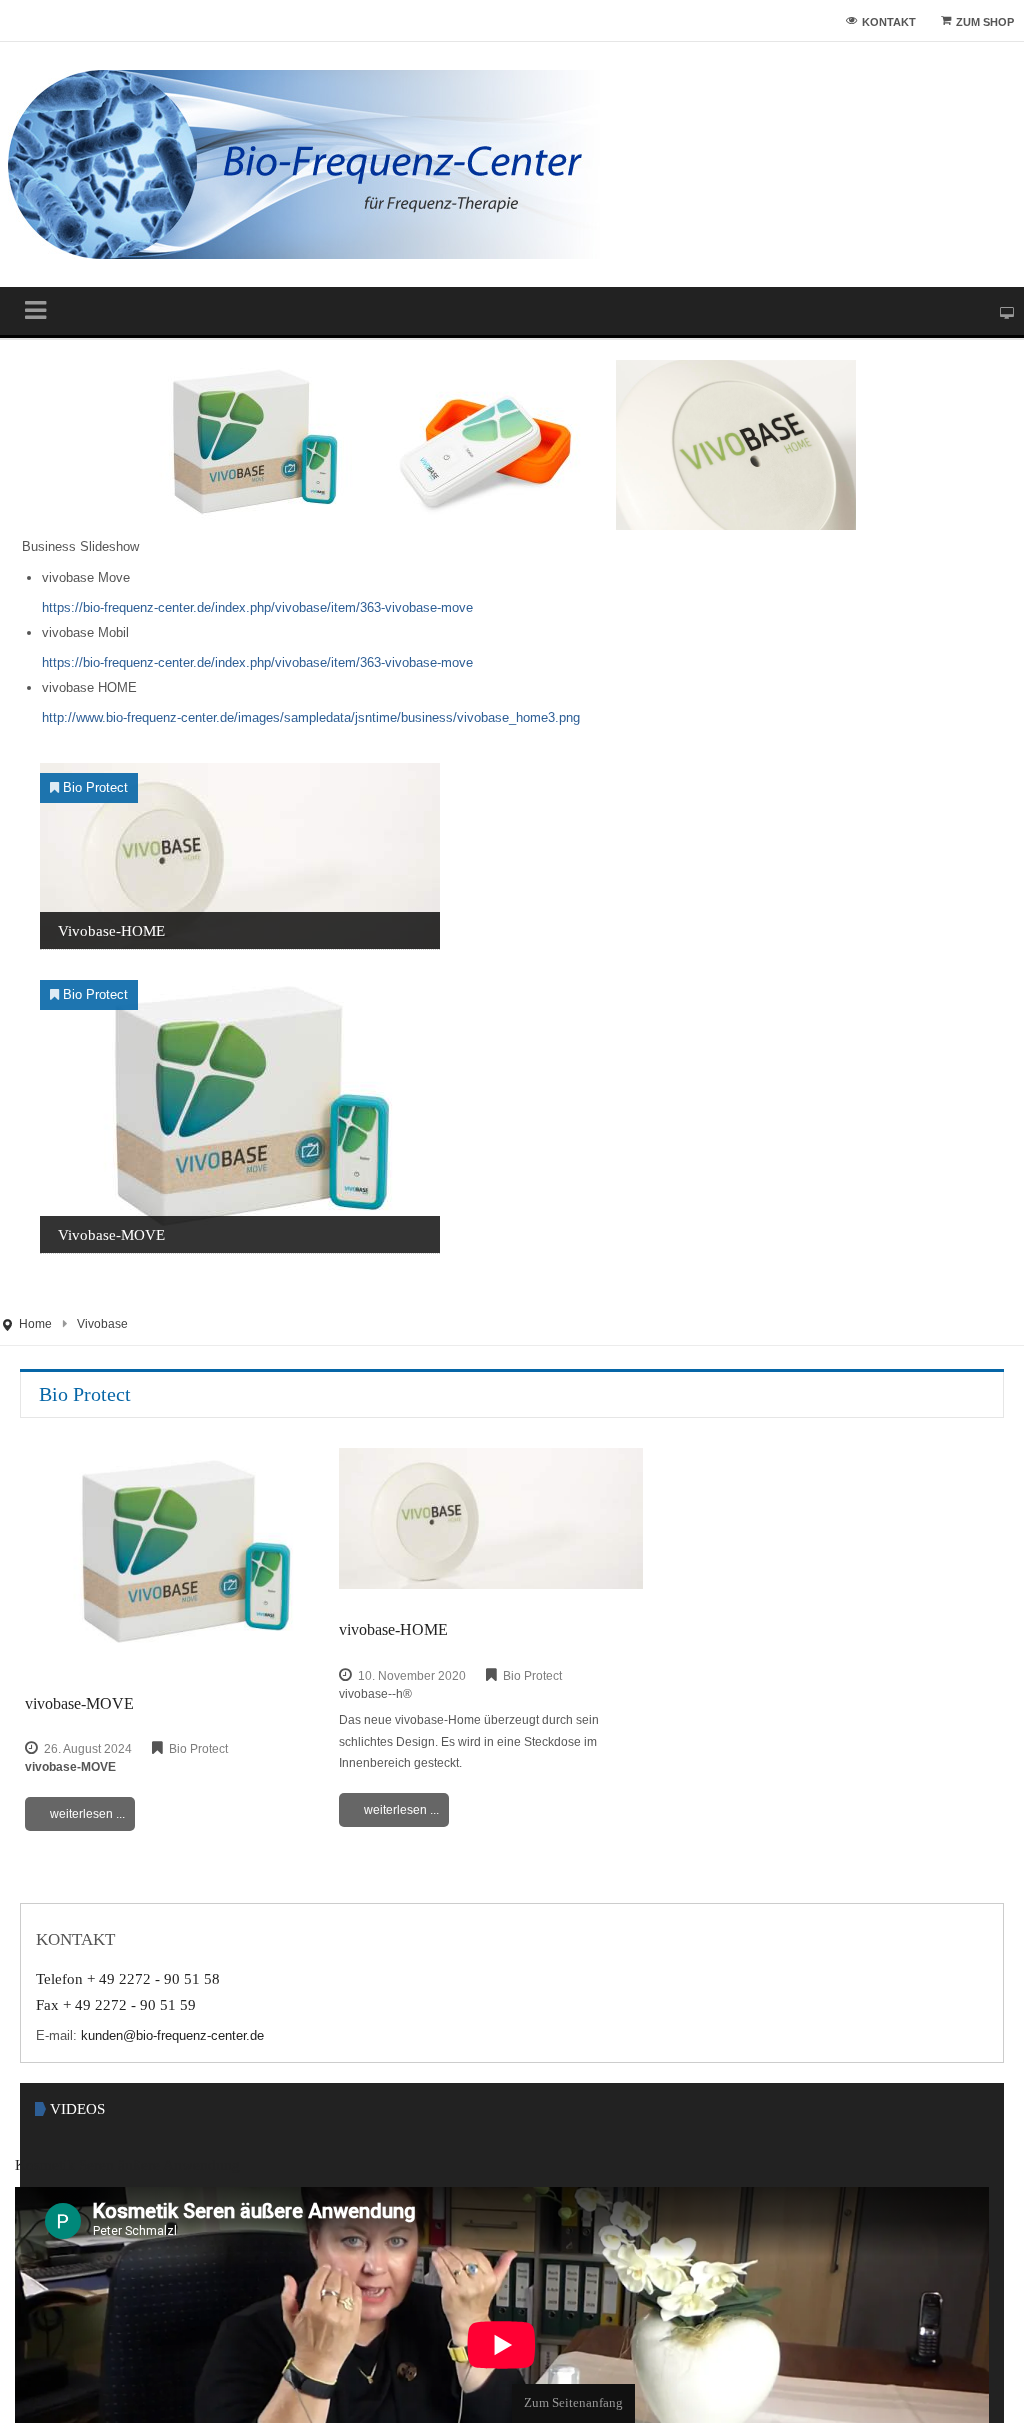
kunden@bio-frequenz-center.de (177, 2047)
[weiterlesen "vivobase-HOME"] (240, 859)
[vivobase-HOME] (491, 1524)
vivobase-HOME (111, 935)
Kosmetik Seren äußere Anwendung (141, 2179)
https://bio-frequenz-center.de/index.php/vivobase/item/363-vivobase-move (280, 612)
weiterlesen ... (87, 1820)
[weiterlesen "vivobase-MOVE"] (240, 1115)
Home (36, 1329)
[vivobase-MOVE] (177, 1561)
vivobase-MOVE (111, 1239)
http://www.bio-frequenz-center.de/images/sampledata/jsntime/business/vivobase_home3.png (339, 722)
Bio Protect (98, 792)
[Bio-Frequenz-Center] (305, 164)
